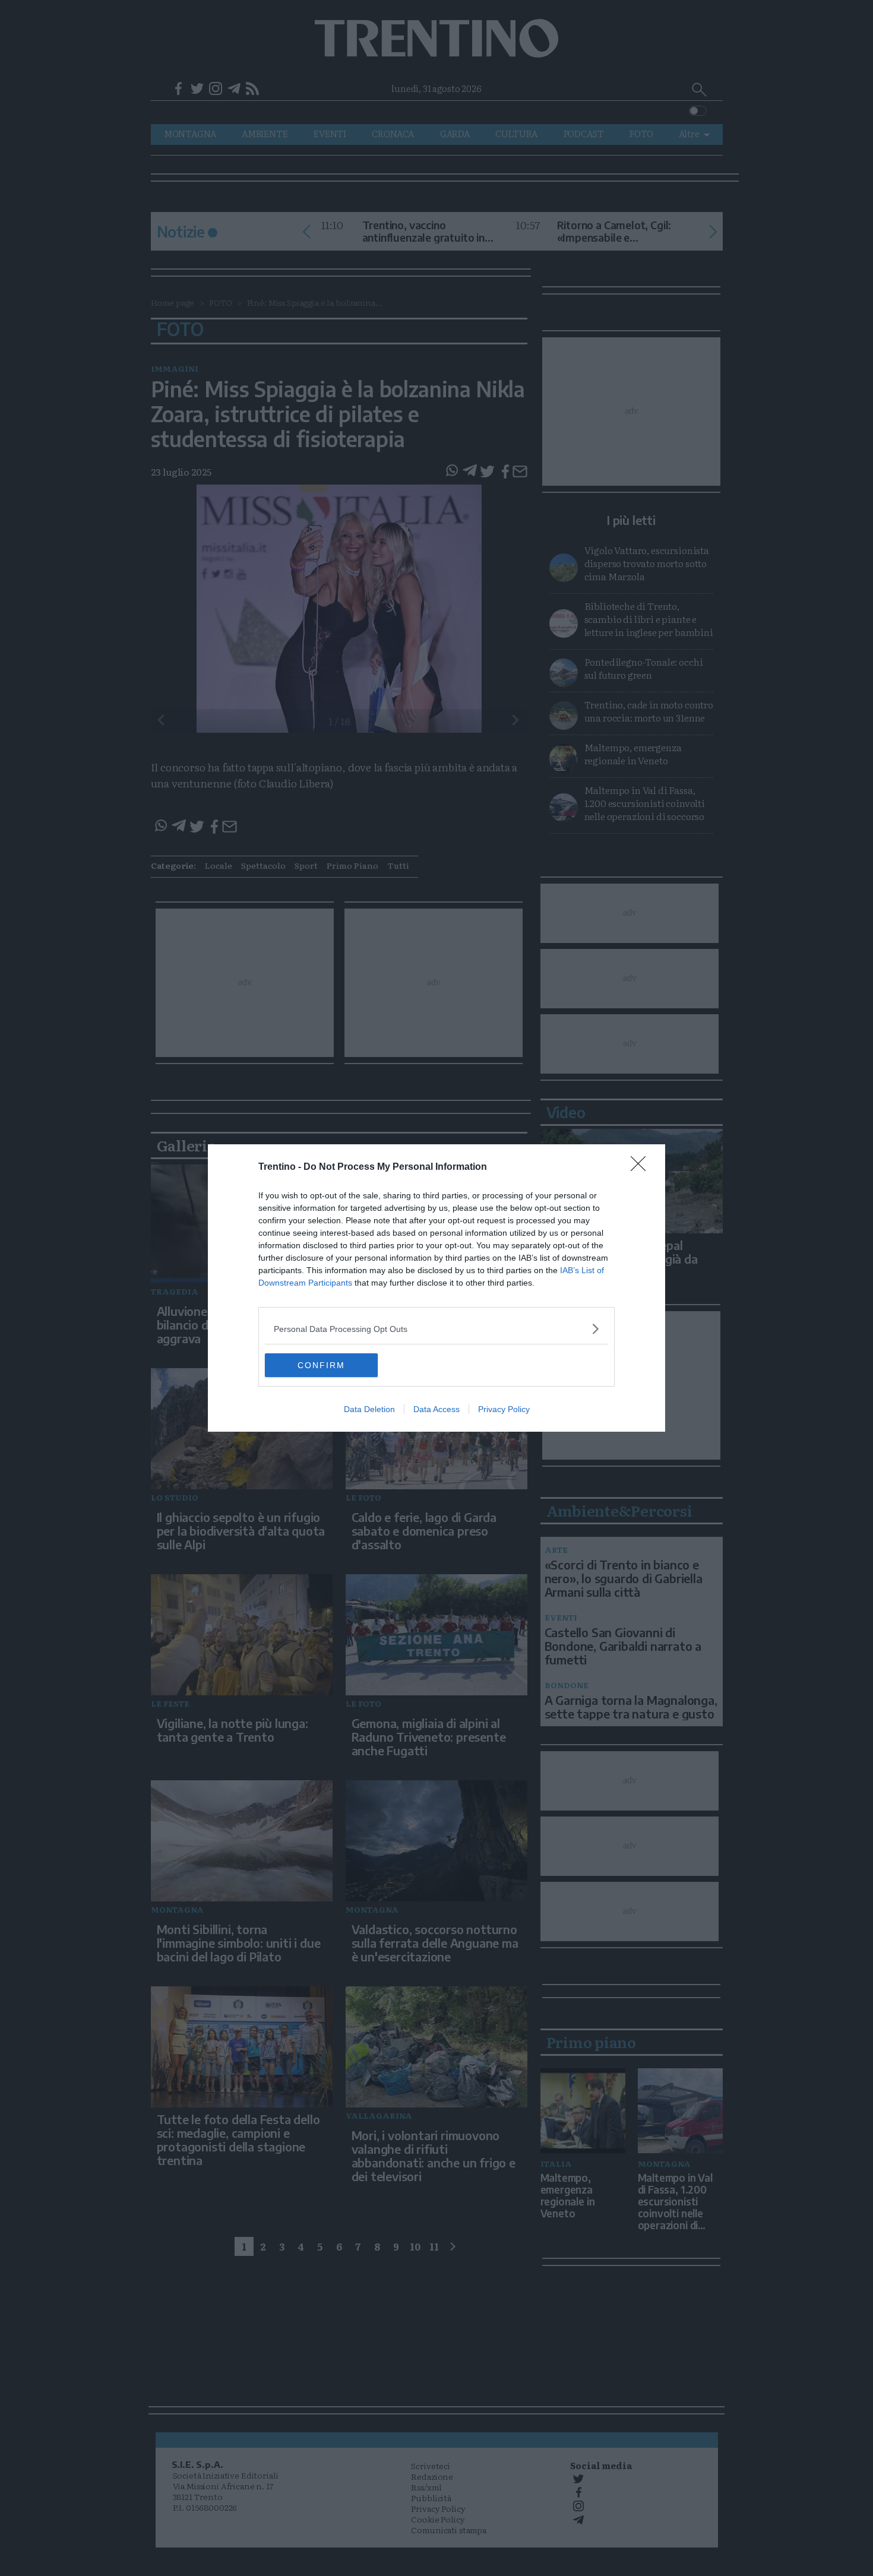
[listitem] (436, 1329)
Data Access (436, 1409)
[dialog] (436, 1288)
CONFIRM (321, 1365)
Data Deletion (369, 1409)
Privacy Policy (504, 1409)
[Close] (642, 1167)
